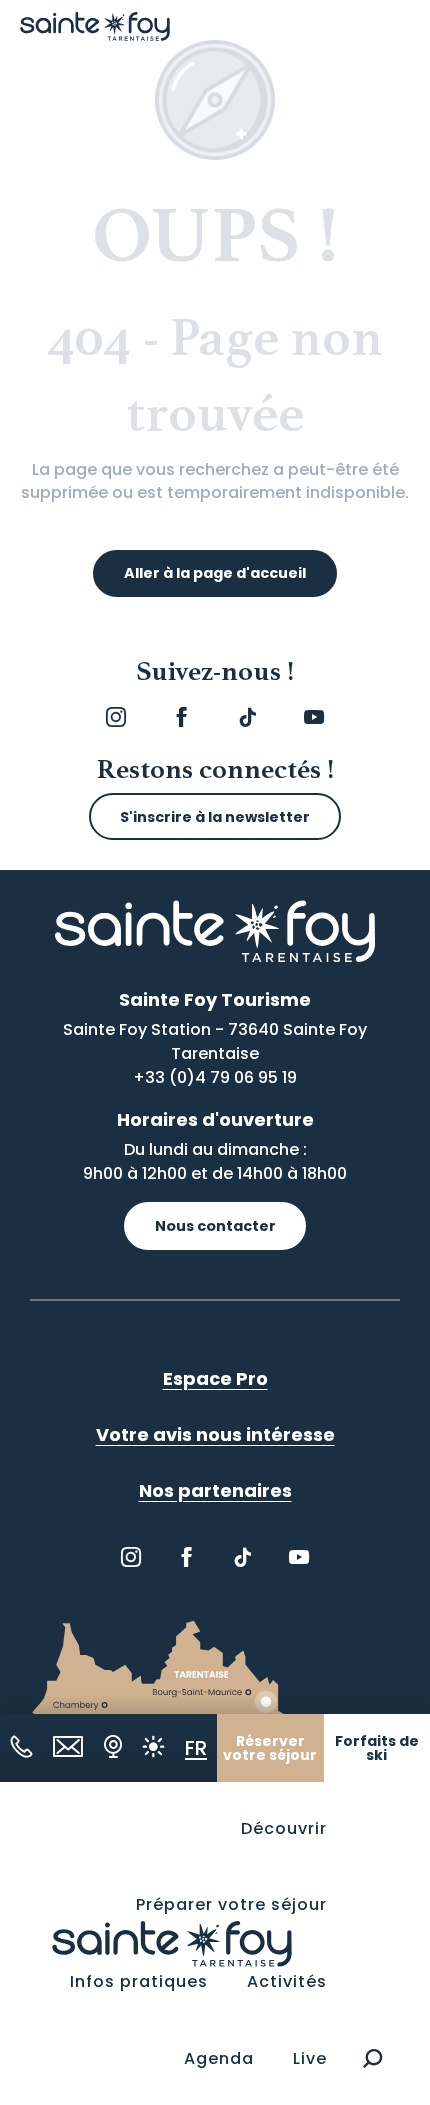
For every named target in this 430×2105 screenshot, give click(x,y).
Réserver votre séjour (270, 1748)
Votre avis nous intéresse (215, 1434)
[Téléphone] (21, 1746)
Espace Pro (215, 1378)
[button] (372, 2058)
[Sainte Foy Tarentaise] (172, 1943)
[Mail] (68, 1746)
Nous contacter (215, 1226)
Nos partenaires (215, 1490)
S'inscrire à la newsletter (215, 817)
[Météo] (153, 1746)
